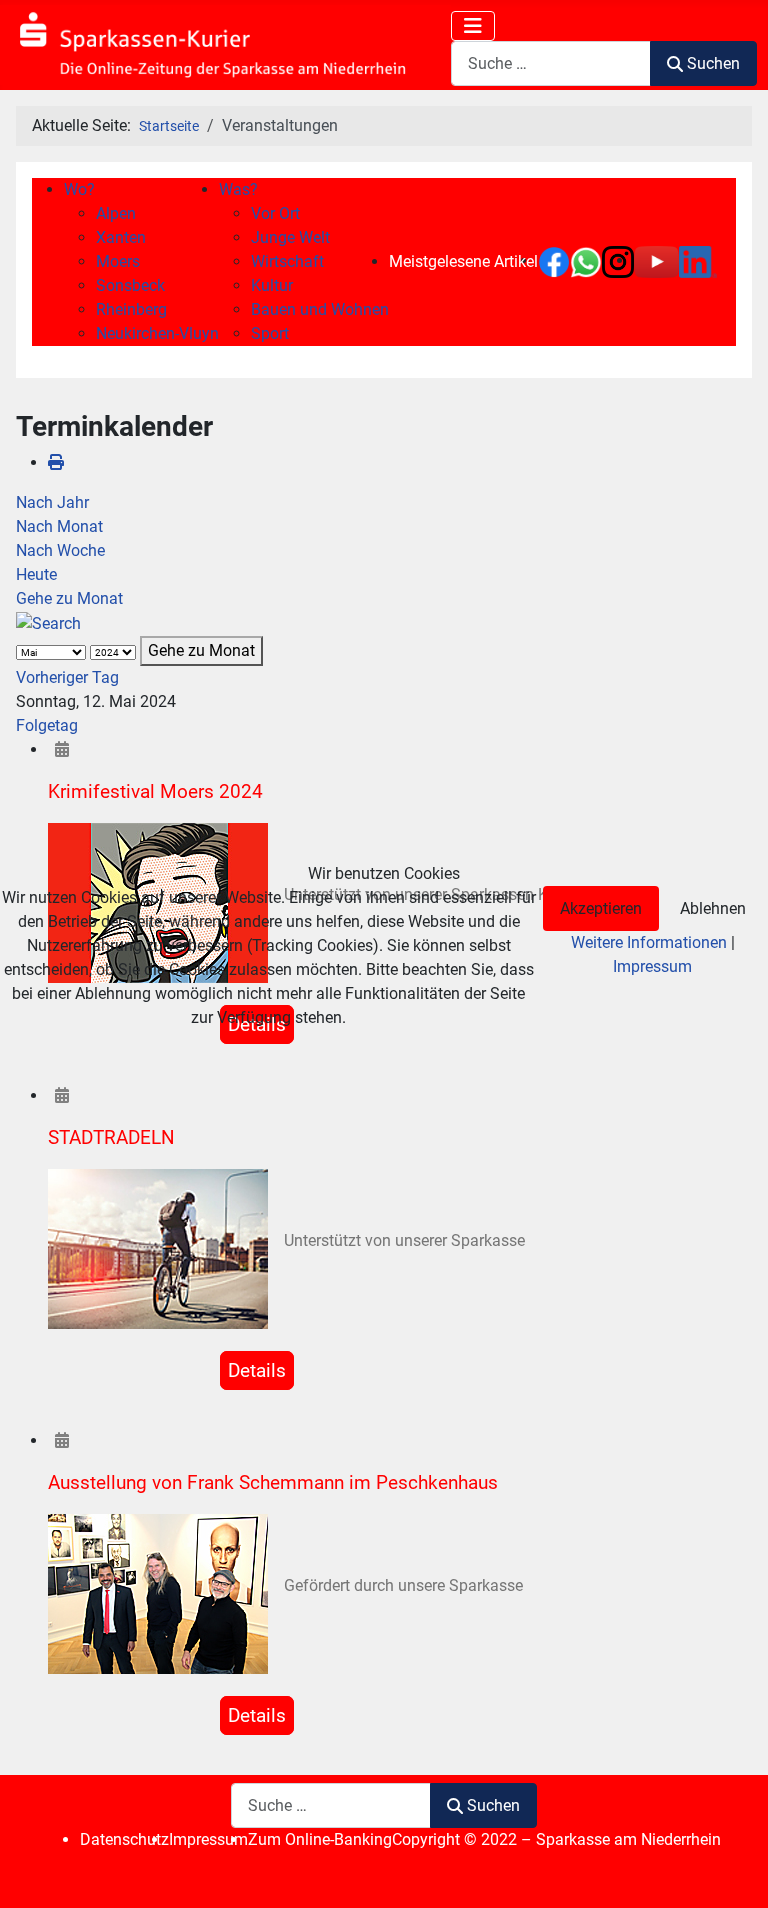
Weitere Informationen (649, 942)
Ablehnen (713, 908)
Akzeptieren (601, 908)
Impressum (652, 966)
